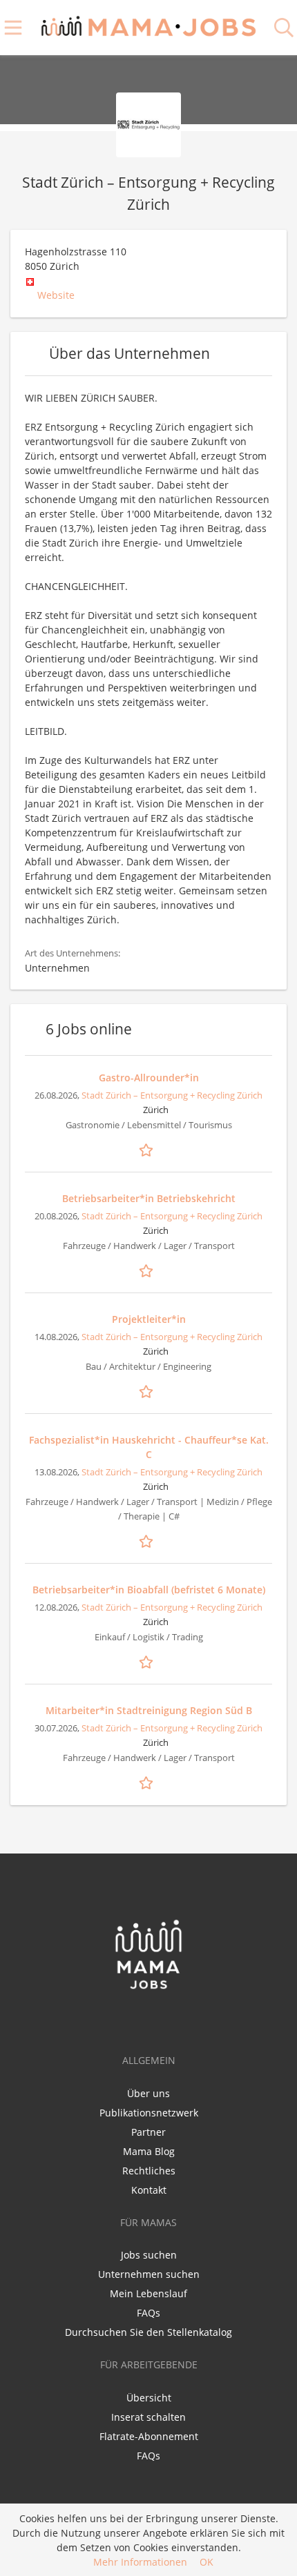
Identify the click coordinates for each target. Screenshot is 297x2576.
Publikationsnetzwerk (149, 2113)
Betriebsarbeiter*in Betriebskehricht (149, 1198)
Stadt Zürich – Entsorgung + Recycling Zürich (172, 1095)
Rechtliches (149, 2171)
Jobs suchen (149, 2255)
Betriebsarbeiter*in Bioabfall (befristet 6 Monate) (149, 1590)
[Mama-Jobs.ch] (149, 24)
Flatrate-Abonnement (149, 2436)
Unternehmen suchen (149, 2274)
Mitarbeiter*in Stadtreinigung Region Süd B (149, 1710)
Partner (148, 2132)
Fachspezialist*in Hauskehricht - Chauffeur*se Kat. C (149, 1447)
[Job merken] (148, 1149)
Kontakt (149, 2190)
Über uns (148, 2093)
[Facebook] (127, 2019)
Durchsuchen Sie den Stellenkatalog (148, 2332)
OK (207, 2562)
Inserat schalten (148, 2417)
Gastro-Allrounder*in (149, 1078)
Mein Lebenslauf (148, 2293)
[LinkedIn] (152, 2019)
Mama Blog (149, 2151)
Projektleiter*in (149, 1319)
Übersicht (149, 2398)
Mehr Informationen (140, 2562)
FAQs (148, 2313)
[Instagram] (173, 2019)
